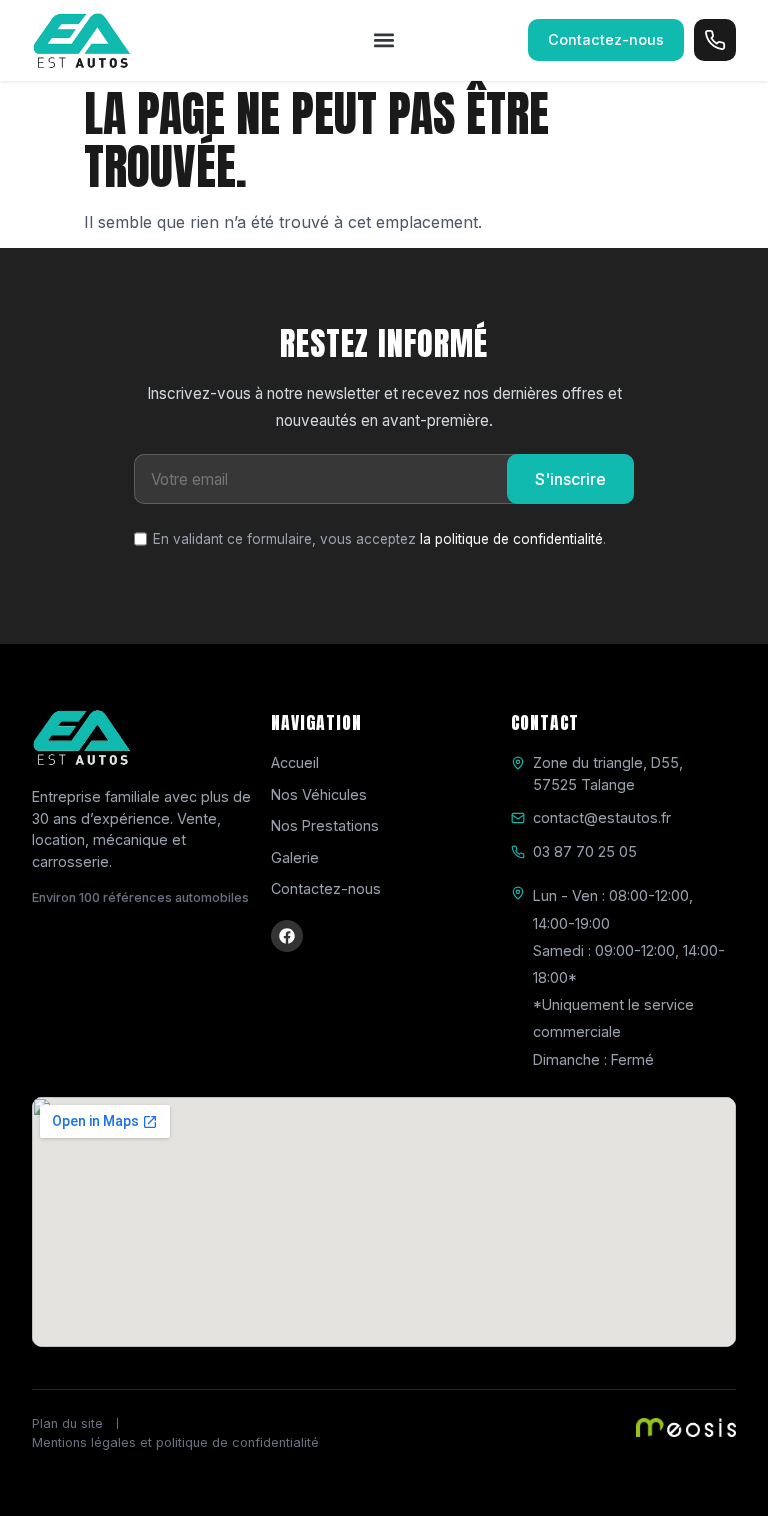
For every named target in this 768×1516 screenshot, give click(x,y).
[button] (384, 40)
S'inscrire (570, 479)
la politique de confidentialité (511, 539)
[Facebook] (287, 936)
